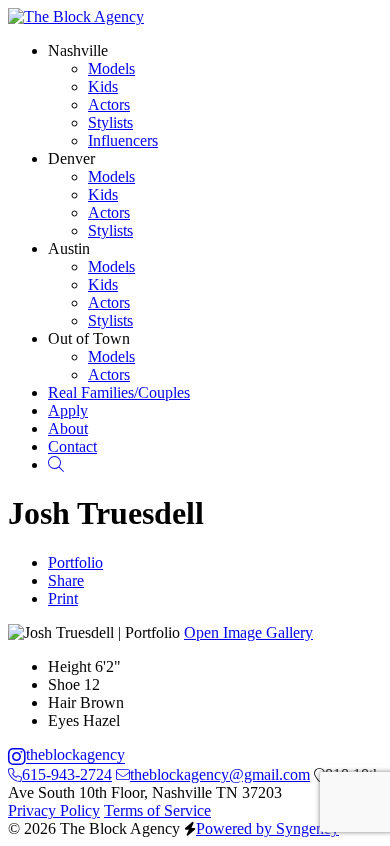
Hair (62, 702)
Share (66, 580)
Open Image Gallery (248, 632)
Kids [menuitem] (103, 86)
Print (63, 598)
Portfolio (75, 562)
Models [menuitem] (111, 68)
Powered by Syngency (267, 828)
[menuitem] (119, 392)
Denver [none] (71, 158)
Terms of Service (157, 810)
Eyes (63, 720)
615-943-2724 (67, 774)
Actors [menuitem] (109, 104)
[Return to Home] (76, 16)
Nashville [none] (78, 50)
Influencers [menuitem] (123, 140)
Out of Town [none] (89, 338)
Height (69, 666)
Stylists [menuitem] (110, 122)
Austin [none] (69, 248)
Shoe (64, 684)
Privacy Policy (54, 810)
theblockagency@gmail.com (220, 774)
